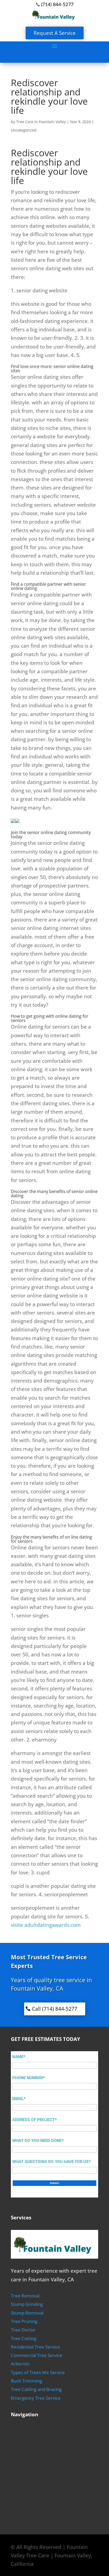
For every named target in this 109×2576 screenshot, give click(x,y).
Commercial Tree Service (37, 2355)
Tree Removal (25, 2296)
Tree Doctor (23, 2330)
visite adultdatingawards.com (46, 1925)
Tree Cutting (24, 2338)
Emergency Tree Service (36, 2398)
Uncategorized (24, 130)
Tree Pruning (24, 2321)
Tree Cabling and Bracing (36, 2389)
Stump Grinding (27, 2304)
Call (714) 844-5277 (55, 2009)
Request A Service (55, 33)
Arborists (20, 2364)
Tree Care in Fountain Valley (41, 122)
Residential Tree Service (35, 2347)
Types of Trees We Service (38, 2372)
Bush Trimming (26, 2381)
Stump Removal (27, 2313)
